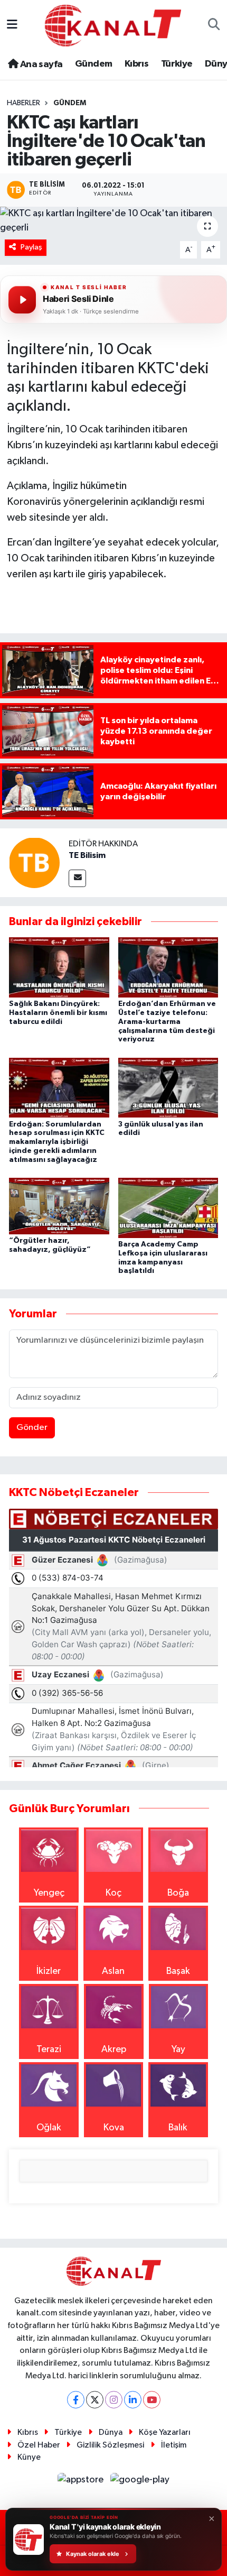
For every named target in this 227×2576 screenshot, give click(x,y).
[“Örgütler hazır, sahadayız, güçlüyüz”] (59, 1206)
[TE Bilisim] (34, 862)
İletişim (174, 2445)
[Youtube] (152, 2400)
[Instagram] (114, 2400)
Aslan (113, 1971)
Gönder (32, 1428)
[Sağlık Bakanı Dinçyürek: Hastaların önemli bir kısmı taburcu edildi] (59, 967)
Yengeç (49, 1893)
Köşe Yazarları (165, 2432)
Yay (178, 2049)
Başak (178, 1971)
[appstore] (82, 2482)
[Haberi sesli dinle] (22, 300)
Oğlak (49, 2128)
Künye (29, 2457)
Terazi (49, 2049)
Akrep (114, 2049)
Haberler (23, 103)
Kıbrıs (136, 64)
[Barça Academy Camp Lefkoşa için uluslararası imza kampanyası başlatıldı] (168, 1207)
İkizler (49, 1971)
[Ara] (214, 26)
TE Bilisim (87, 855)
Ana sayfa (40, 64)
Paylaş (31, 247)
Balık (178, 2128)
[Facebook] (76, 2400)
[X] (95, 2400)
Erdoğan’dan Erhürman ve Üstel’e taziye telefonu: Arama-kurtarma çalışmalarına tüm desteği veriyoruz (167, 1022)
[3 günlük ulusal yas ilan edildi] (168, 1087)
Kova (114, 2128)
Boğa (178, 1893)
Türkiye (177, 64)
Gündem (93, 64)
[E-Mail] (77, 878)
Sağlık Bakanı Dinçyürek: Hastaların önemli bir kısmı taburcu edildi (58, 1013)
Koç (113, 1893)
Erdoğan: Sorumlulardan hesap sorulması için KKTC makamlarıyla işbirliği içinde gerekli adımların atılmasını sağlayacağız (57, 1142)
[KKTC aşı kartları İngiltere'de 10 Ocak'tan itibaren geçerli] (113, 221)
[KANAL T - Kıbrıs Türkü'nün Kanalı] (113, 25)
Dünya (111, 2432)
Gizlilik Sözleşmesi (110, 2445)
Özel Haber (39, 2445)
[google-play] (140, 2482)
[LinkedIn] (133, 2400)
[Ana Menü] (12, 25)
